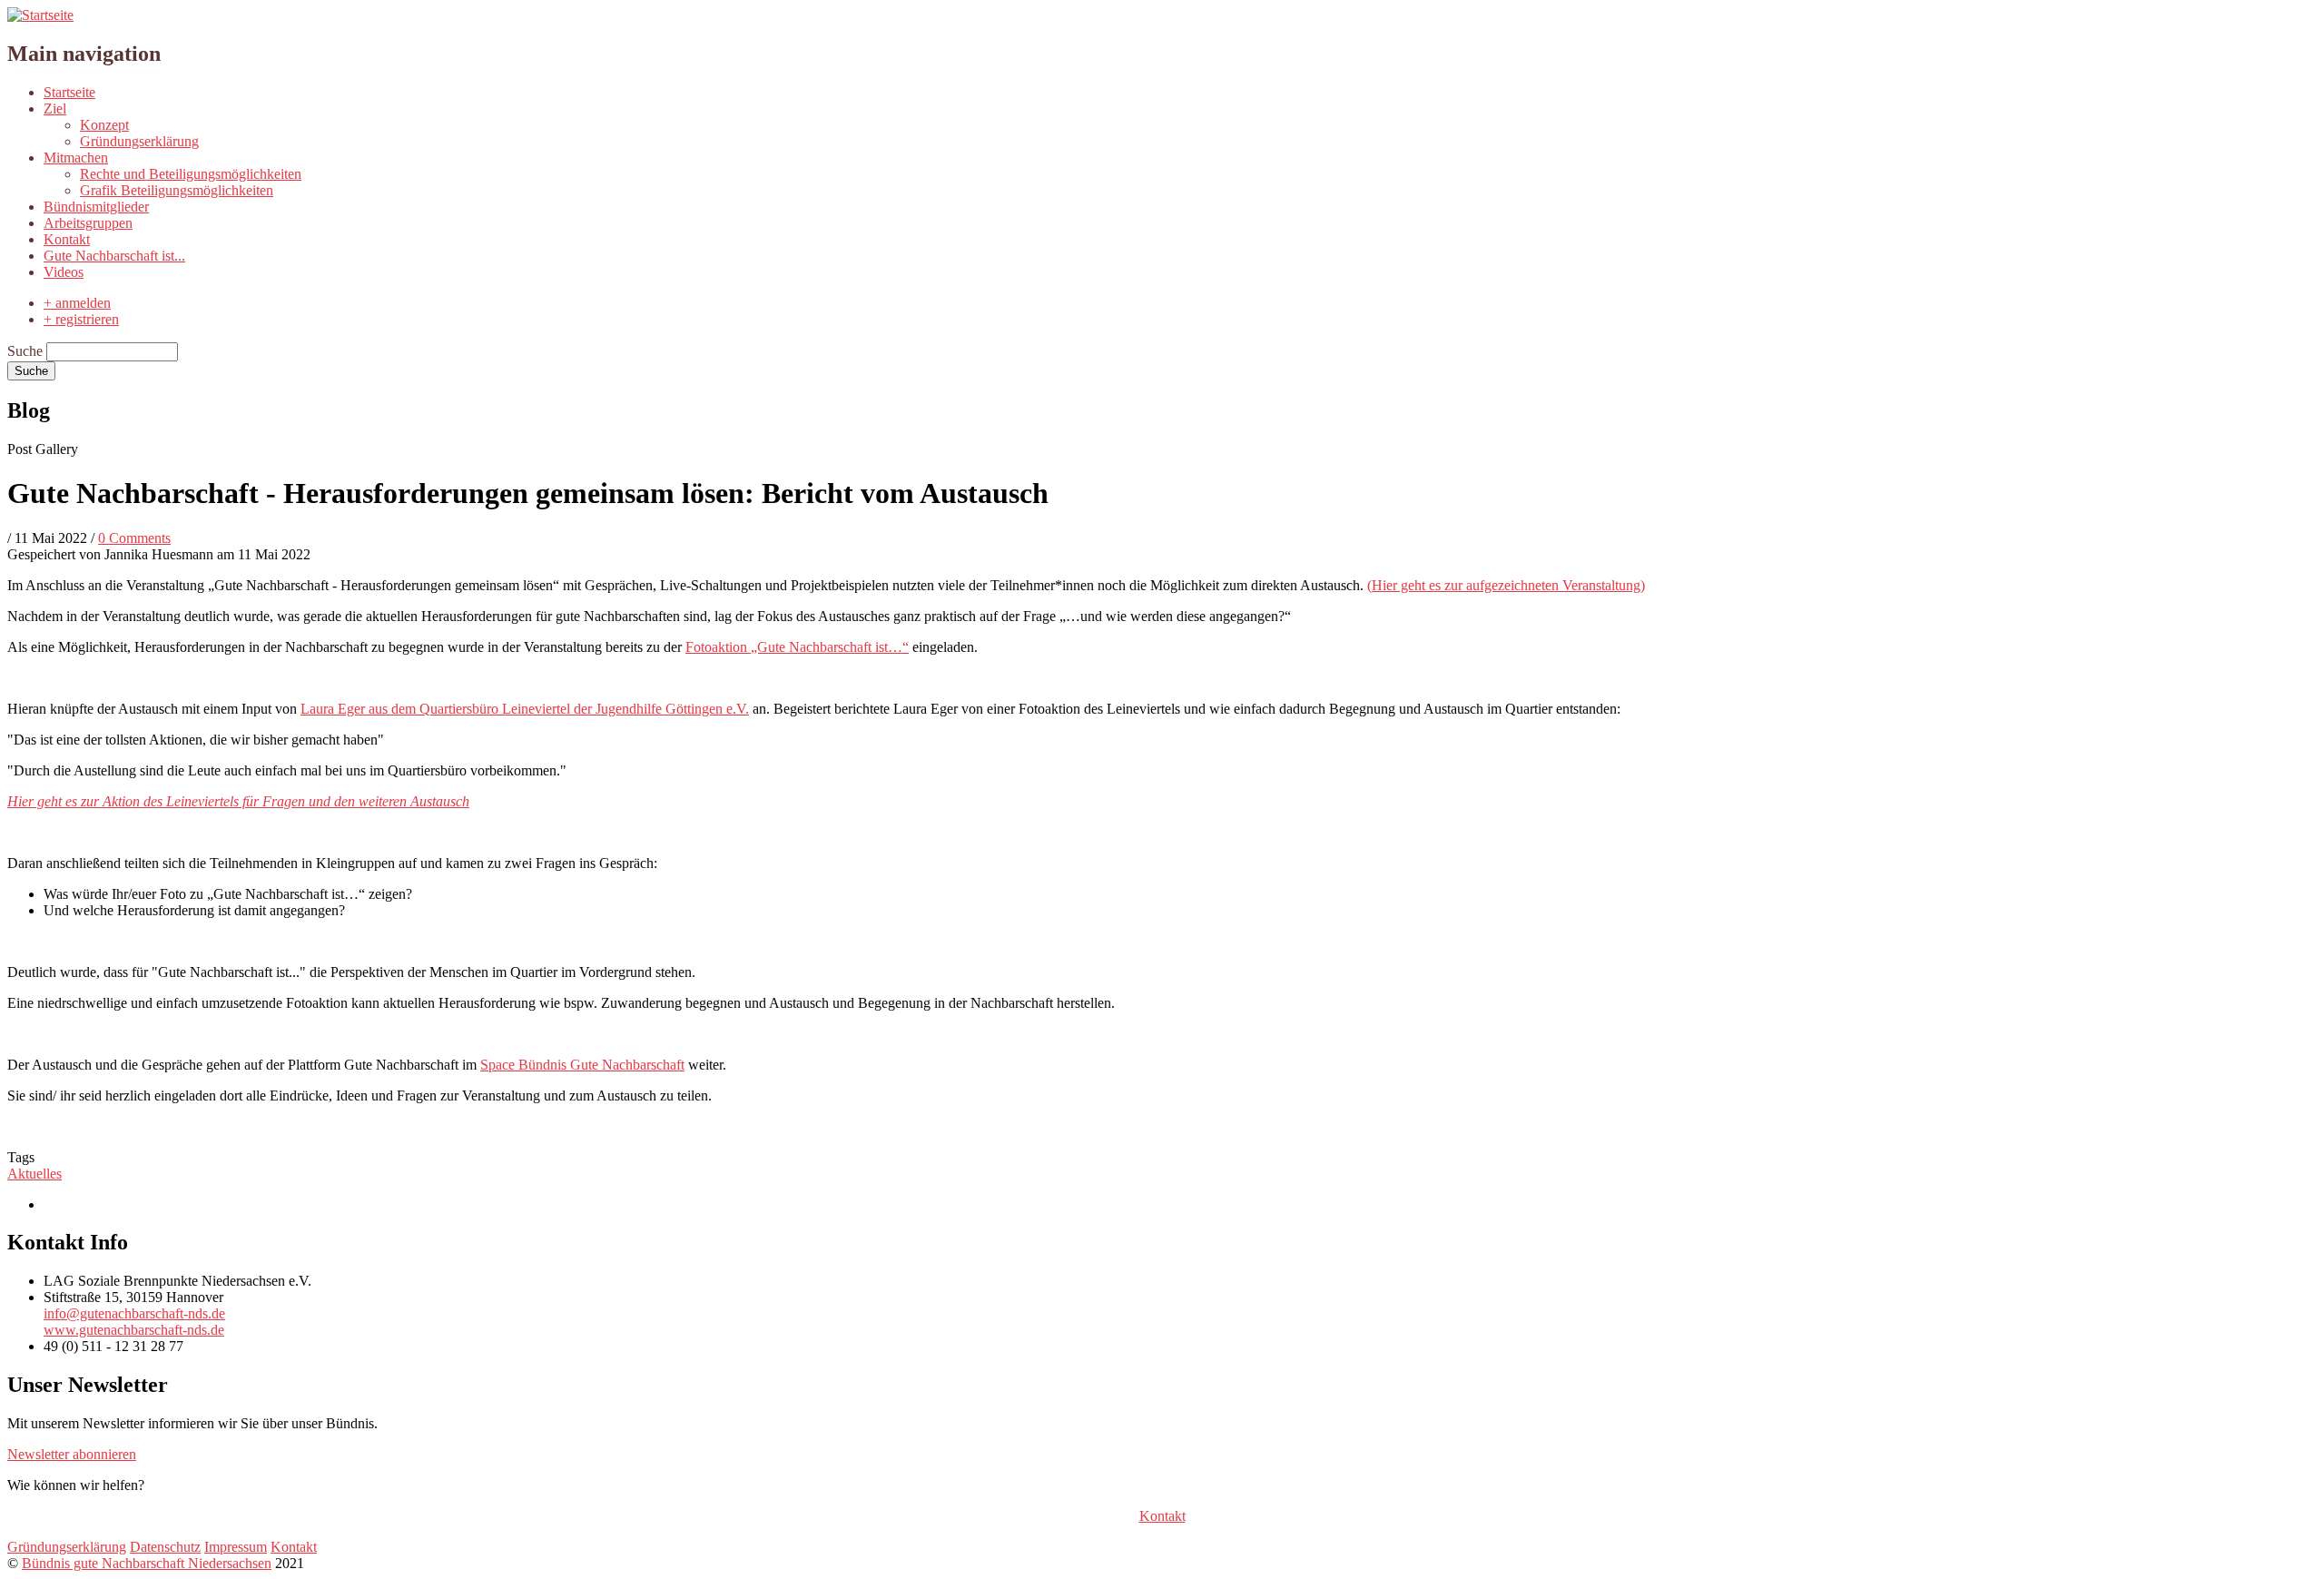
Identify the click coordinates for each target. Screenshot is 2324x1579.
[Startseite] (40, 15)
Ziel (55, 109)
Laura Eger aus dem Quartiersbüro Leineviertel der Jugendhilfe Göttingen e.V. (525, 709)
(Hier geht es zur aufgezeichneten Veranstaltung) (1506, 585)
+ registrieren (81, 319)
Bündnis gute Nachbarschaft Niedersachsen (147, 1563)
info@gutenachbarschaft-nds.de (134, 1313)
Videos (64, 272)
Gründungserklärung (139, 141)
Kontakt (67, 239)
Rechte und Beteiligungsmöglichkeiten (191, 174)
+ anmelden (77, 303)
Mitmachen (76, 158)
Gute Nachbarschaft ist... (114, 256)
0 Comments (134, 538)
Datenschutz (165, 1547)
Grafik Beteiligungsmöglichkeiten (177, 190)
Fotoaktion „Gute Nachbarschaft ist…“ (797, 647)
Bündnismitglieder (96, 207)
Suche (25, 351)
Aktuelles (34, 1174)
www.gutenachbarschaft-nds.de (134, 1330)
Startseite (69, 92)
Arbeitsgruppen (88, 223)
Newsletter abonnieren (72, 1454)
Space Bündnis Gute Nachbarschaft (582, 1065)
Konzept (104, 125)
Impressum (236, 1547)
